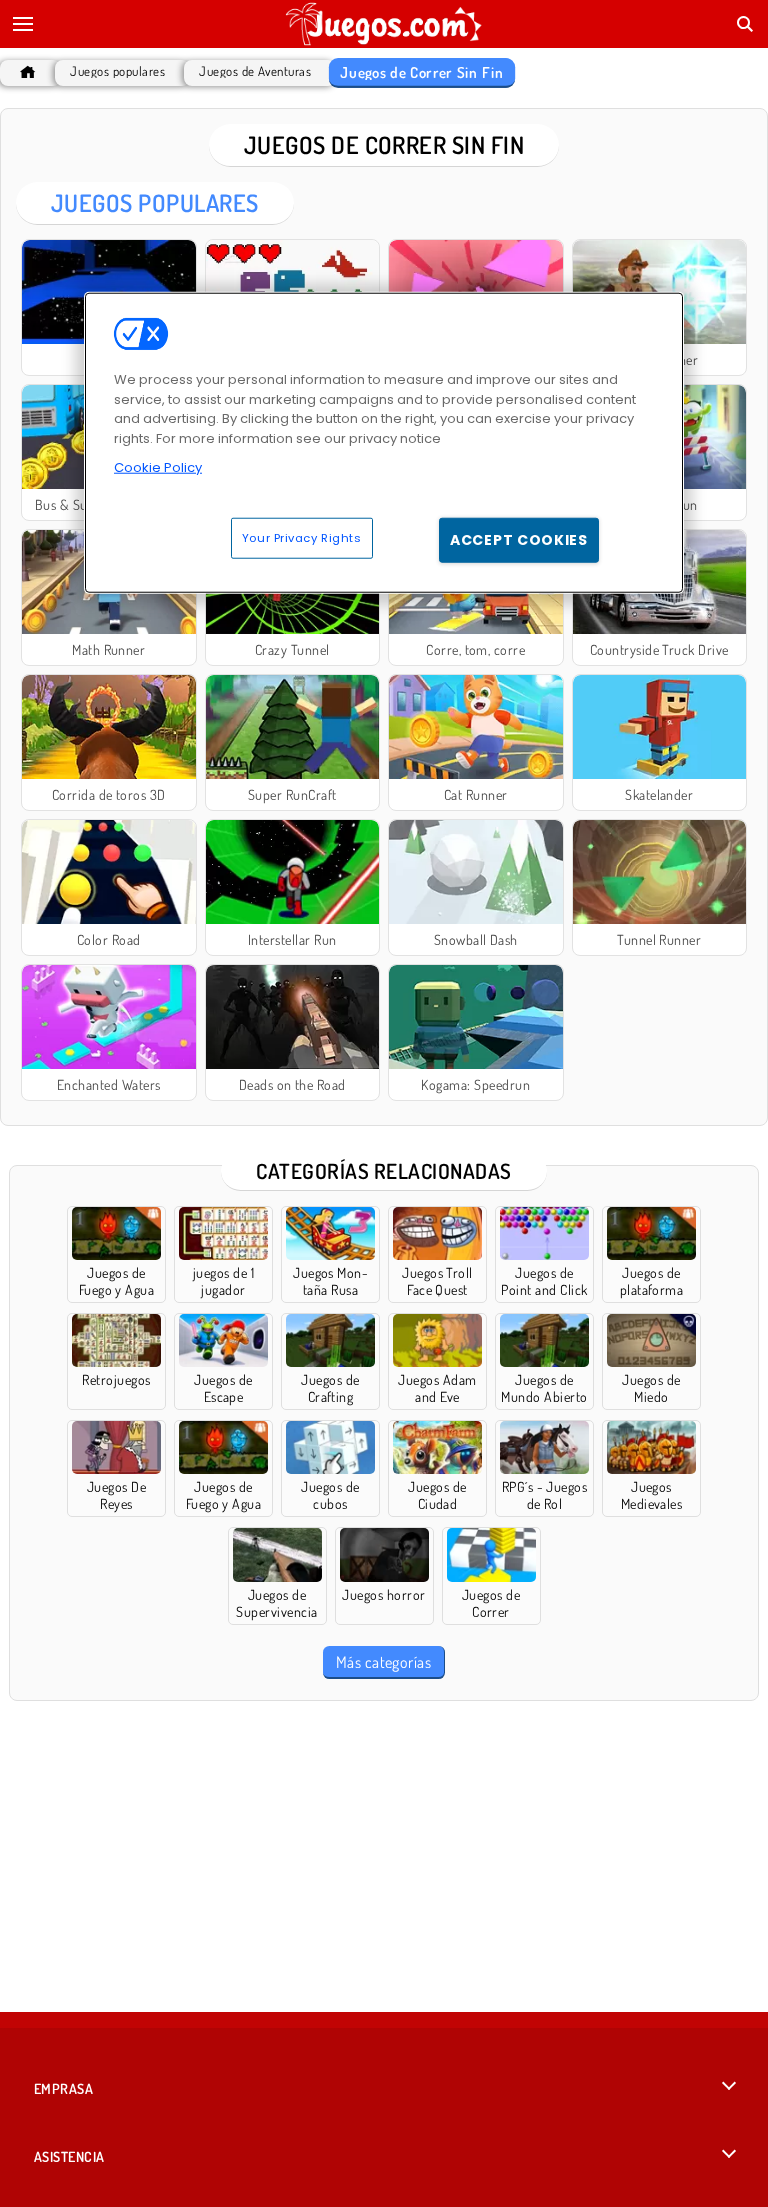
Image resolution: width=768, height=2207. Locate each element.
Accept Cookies (519, 539)
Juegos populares (117, 71)
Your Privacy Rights (302, 537)
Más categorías (384, 1662)
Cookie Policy (158, 467)
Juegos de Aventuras (255, 71)
